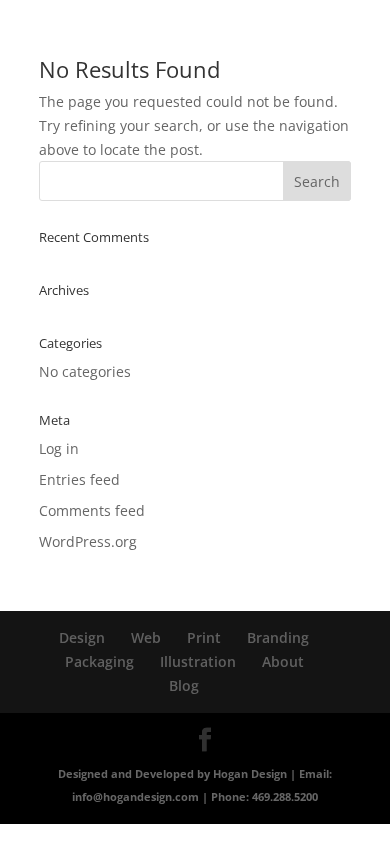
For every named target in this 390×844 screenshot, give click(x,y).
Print (204, 637)
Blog (184, 685)
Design (82, 637)
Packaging (99, 661)
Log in (59, 448)
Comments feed (92, 510)
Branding (278, 637)
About (283, 661)
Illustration (198, 661)
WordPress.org (88, 541)
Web (146, 637)
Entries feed (79, 479)
